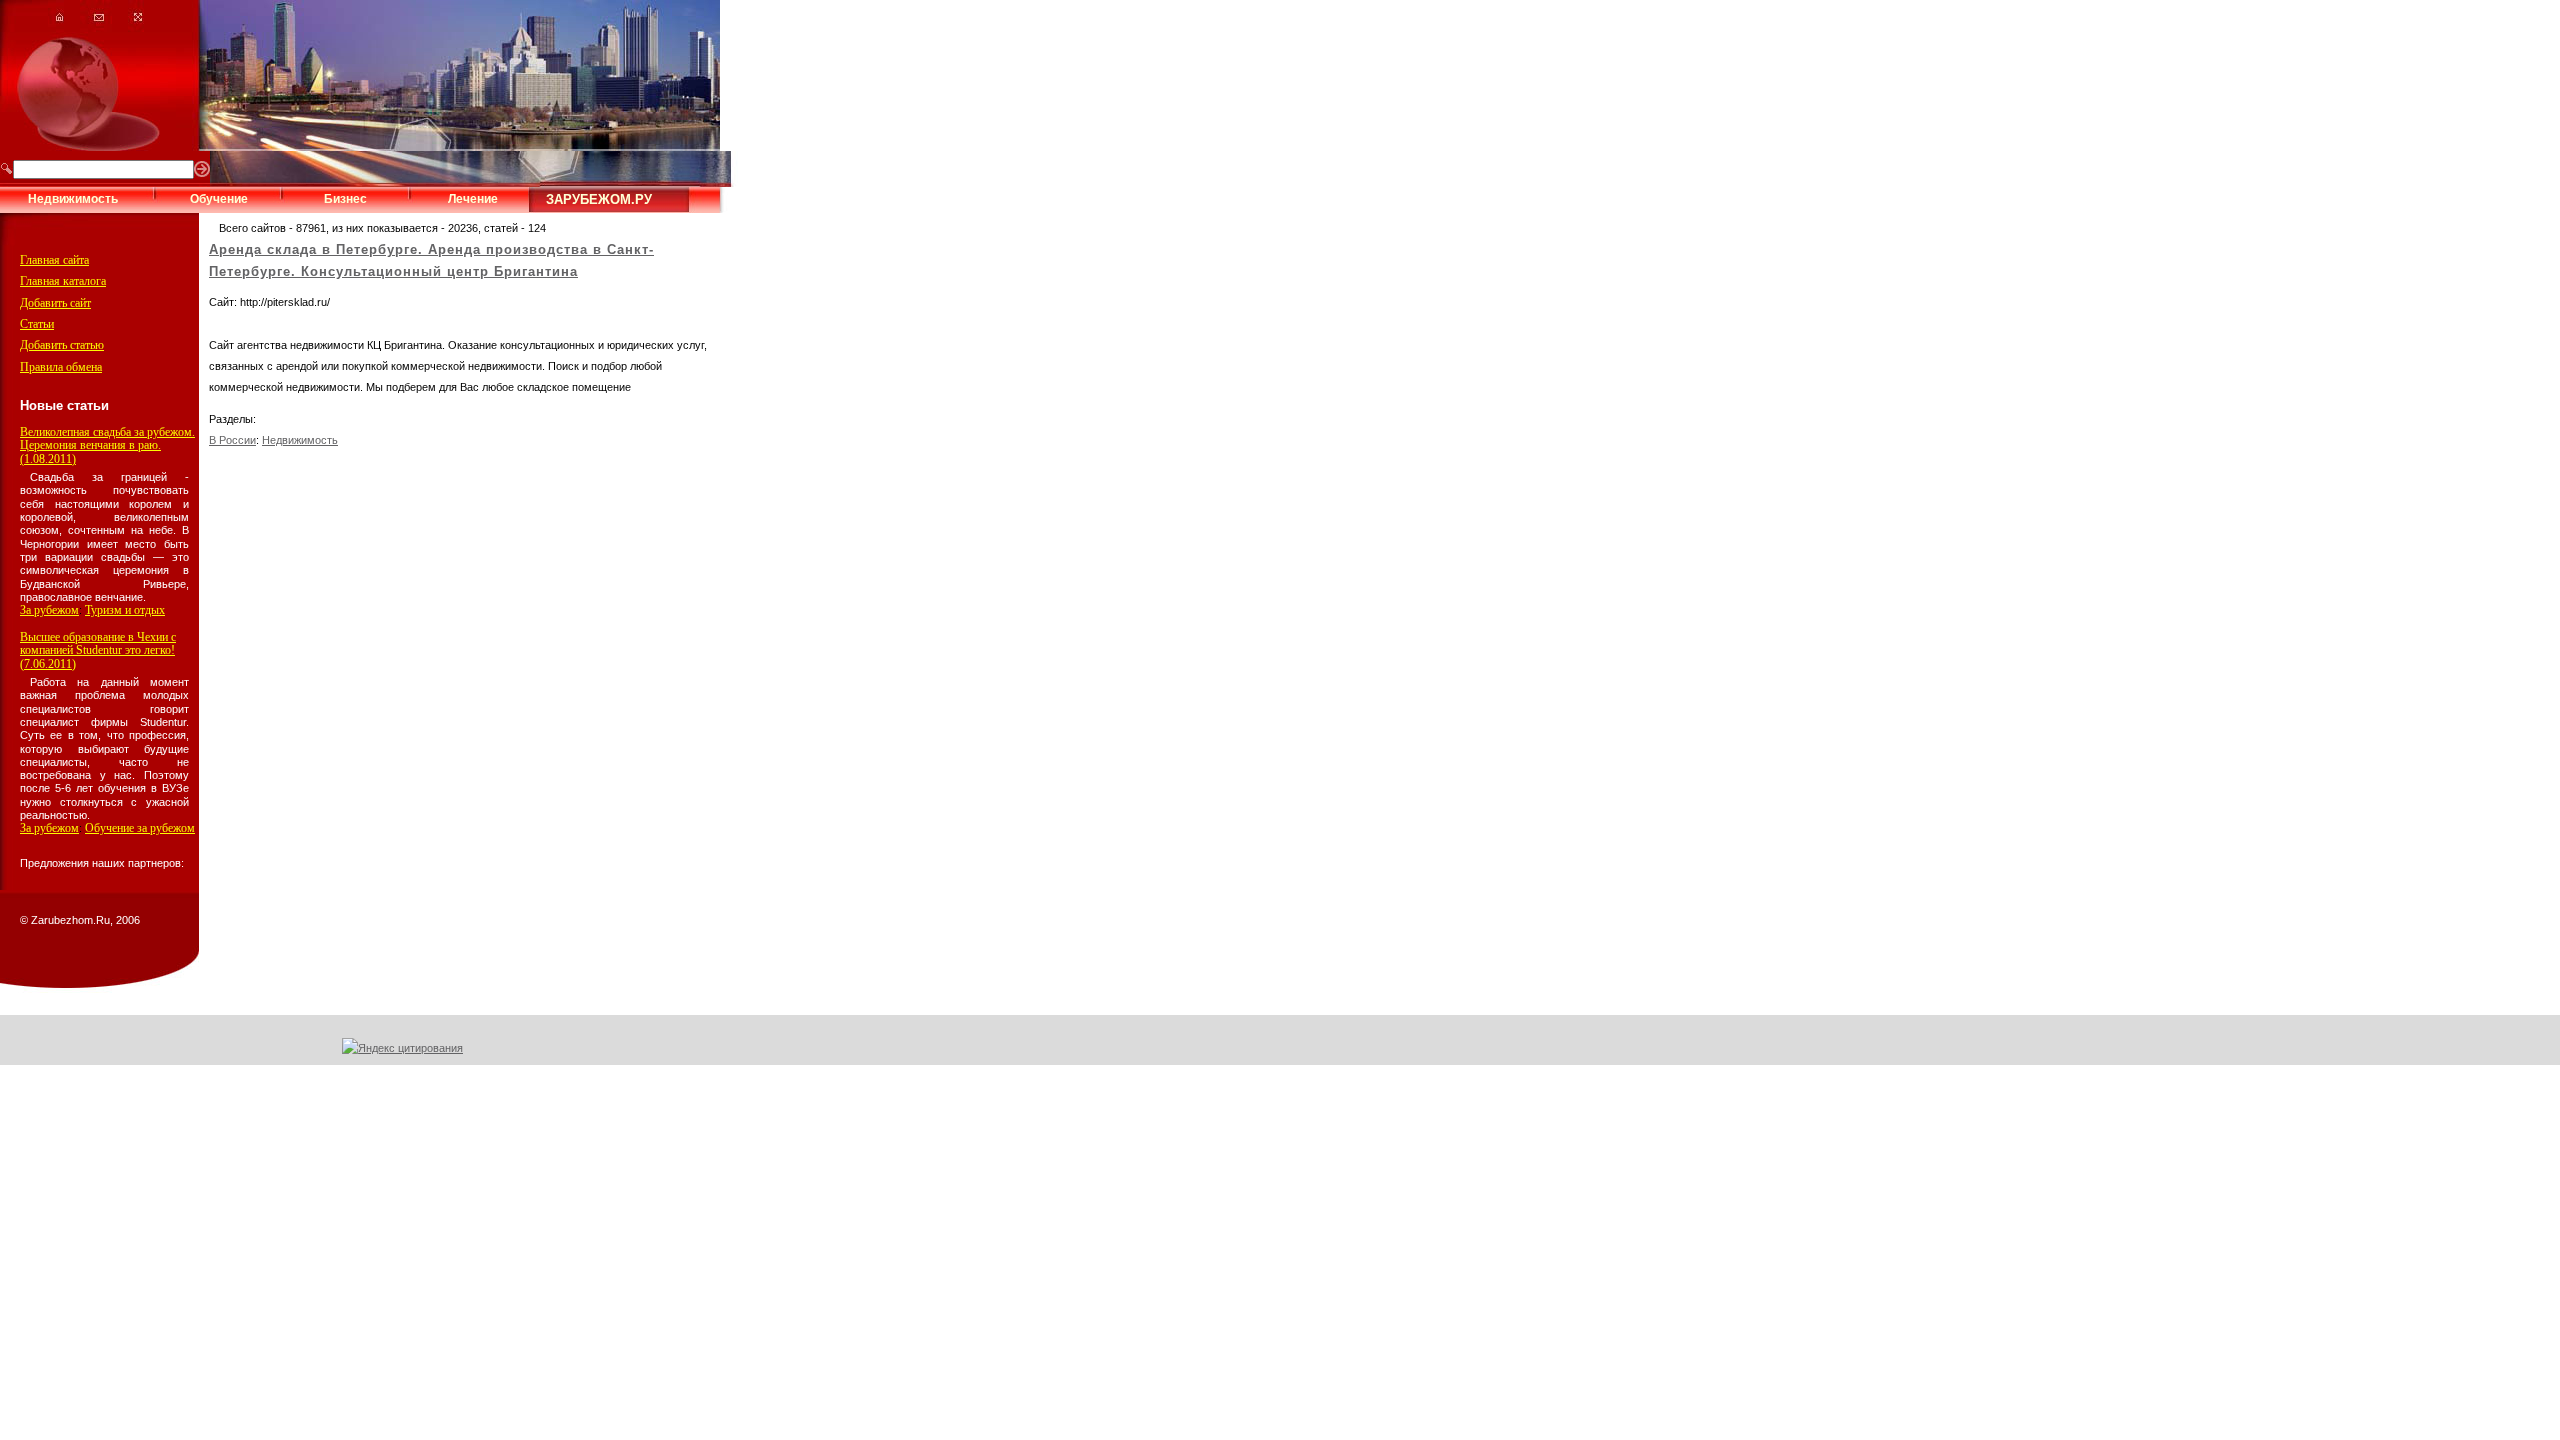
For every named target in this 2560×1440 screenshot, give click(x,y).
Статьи (37, 324)
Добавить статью (62, 345)
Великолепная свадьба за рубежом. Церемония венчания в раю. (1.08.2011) (107, 445)
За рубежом (49, 610)
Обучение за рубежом (140, 828)
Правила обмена (61, 367)
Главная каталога (63, 281)
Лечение (473, 199)
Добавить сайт (55, 303)
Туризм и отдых (125, 610)
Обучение (219, 199)
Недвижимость (73, 199)
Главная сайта (54, 260)
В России (232, 440)
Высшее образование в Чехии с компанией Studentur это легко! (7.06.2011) (98, 650)
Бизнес (345, 199)
